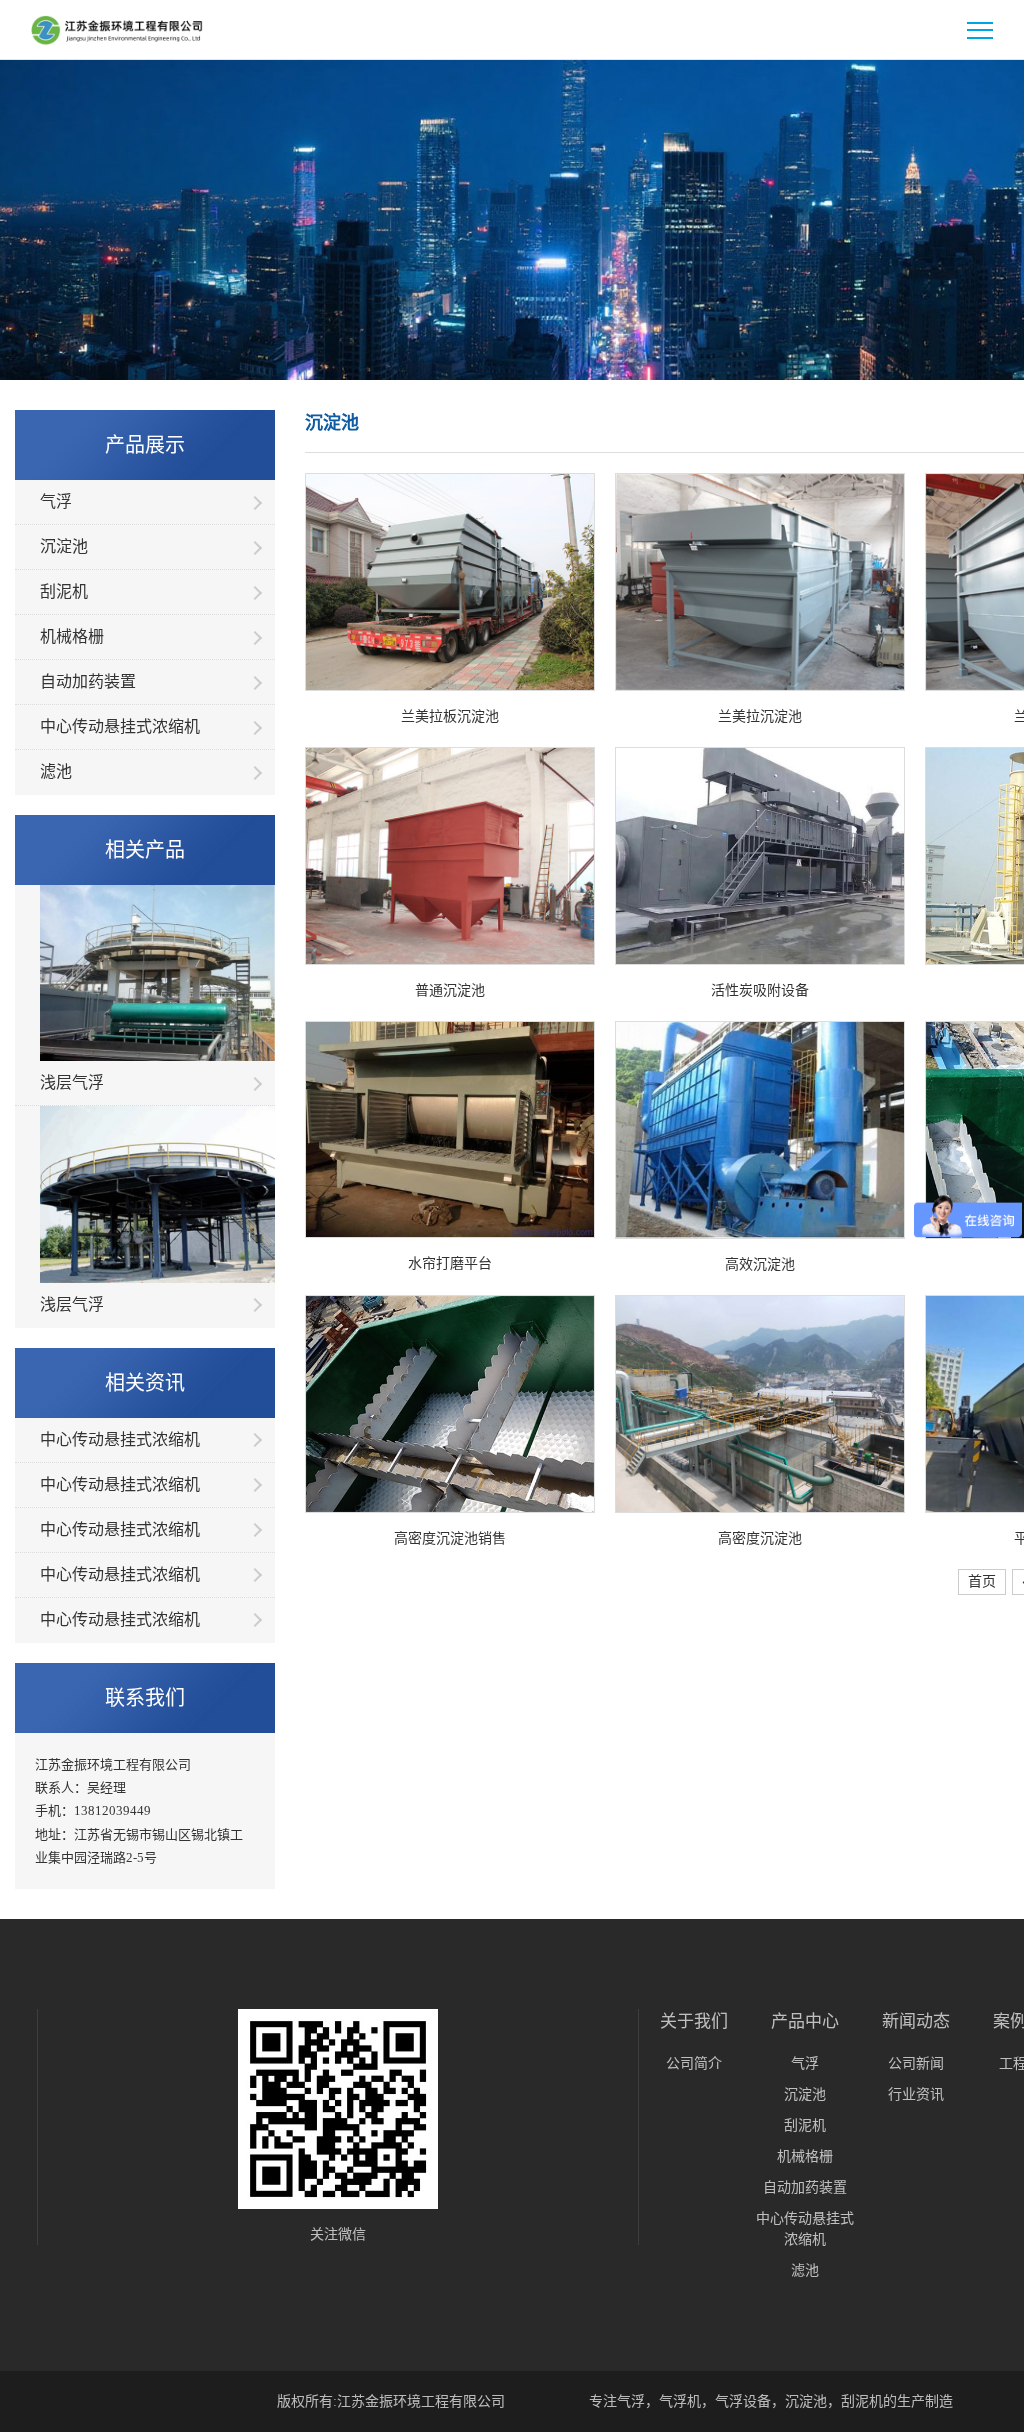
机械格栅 (72, 636)
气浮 (56, 501)
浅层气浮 (72, 1082)
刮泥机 (64, 591)
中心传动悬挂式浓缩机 (120, 726)
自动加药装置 (88, 681)
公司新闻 (916, 2063)
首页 (982, 1581)
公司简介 (694, 2063)
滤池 (56, 771)
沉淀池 (64, 546)
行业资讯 (916, 2094)
